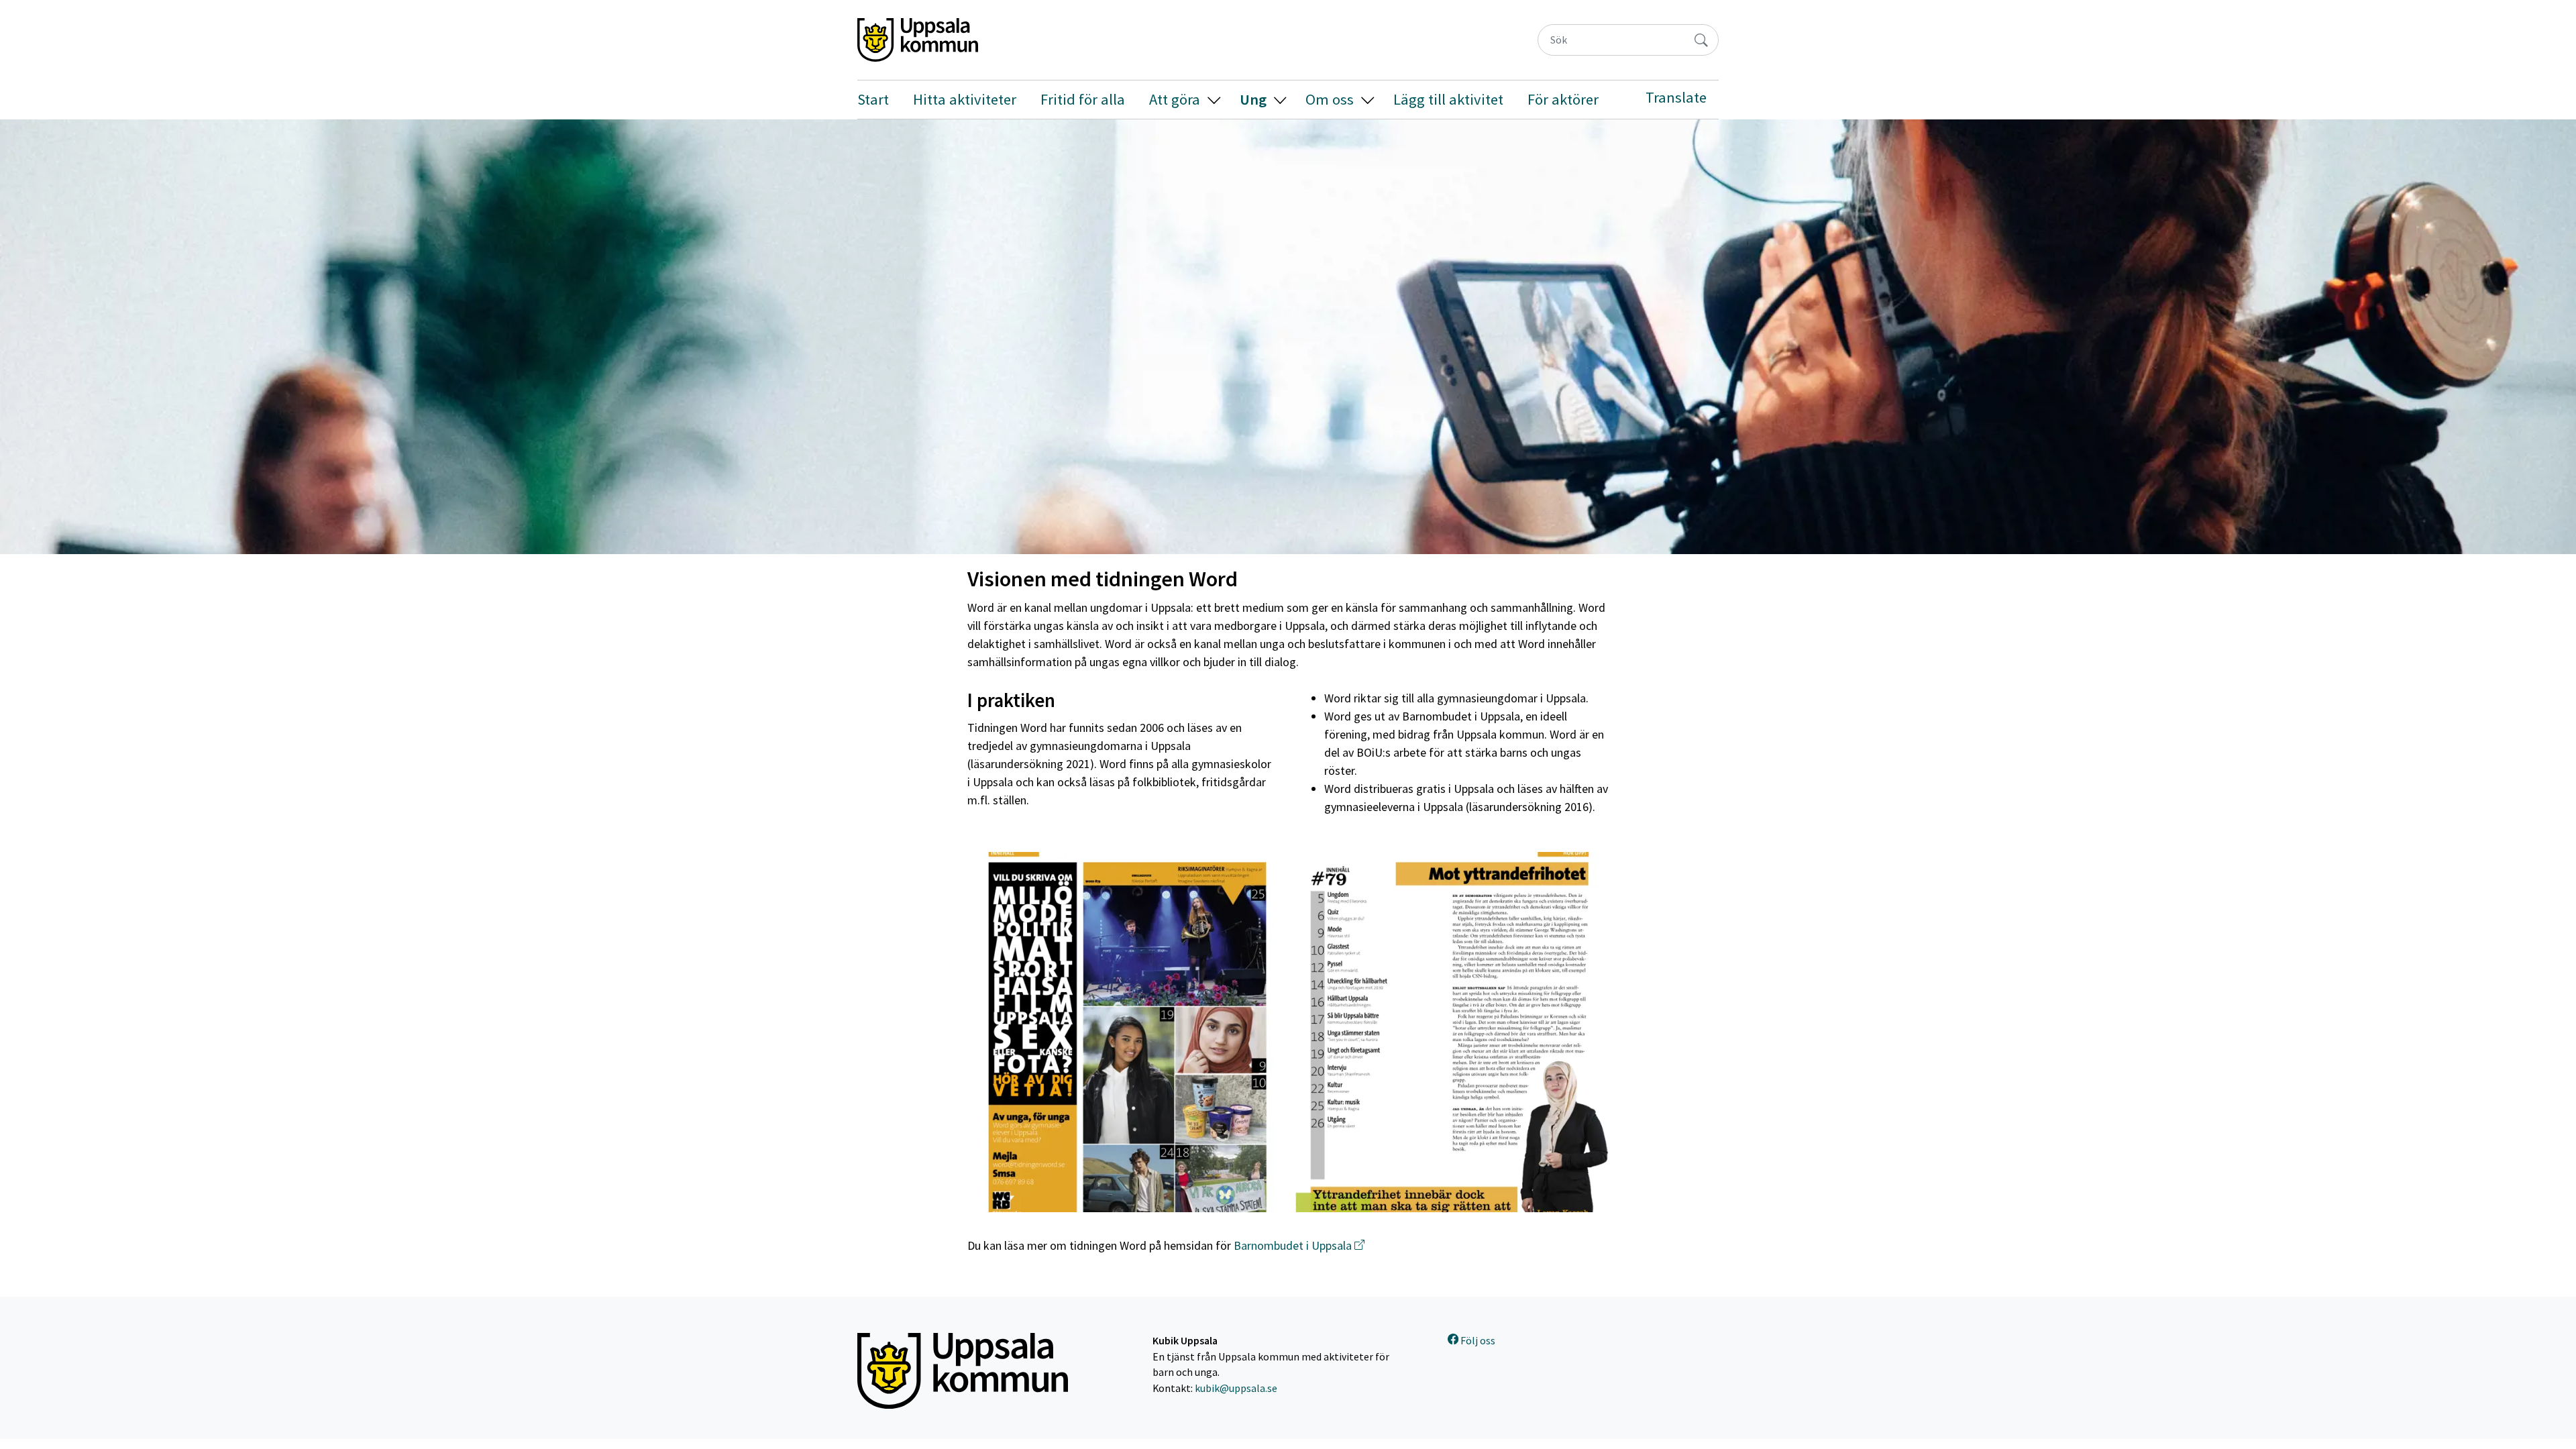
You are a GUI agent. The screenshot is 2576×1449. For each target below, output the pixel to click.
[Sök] (1701, 40)
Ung (1253, 99)
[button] (1214, 100)
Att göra (1175, 99)
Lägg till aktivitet (1448, 99)
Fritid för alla (1083, 99)
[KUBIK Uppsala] (918, 40)
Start (873, 99)
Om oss (1330, 99)
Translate (1676, 97)
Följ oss (1477, 1341)
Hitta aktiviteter (965, 99)
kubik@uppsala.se (1236, 1388)
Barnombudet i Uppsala (1293, 1245)
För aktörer (1563, 99)
